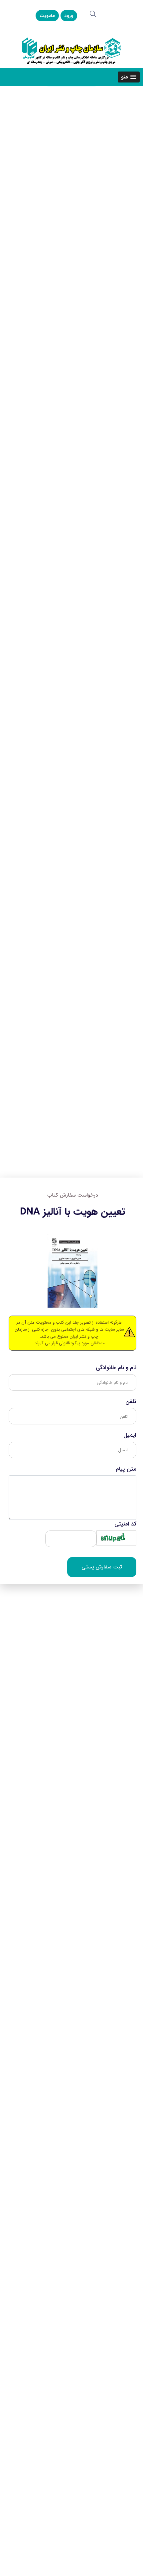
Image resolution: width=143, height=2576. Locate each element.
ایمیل (130, 1435)
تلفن (131, 1402)
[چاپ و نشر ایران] (71, 50)
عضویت (47, 16)
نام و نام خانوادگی (116, 1368)
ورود (69, 16)
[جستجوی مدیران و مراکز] (93, 14)
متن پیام (126, 1469)
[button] (129, 77)
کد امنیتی (125, 1524)
